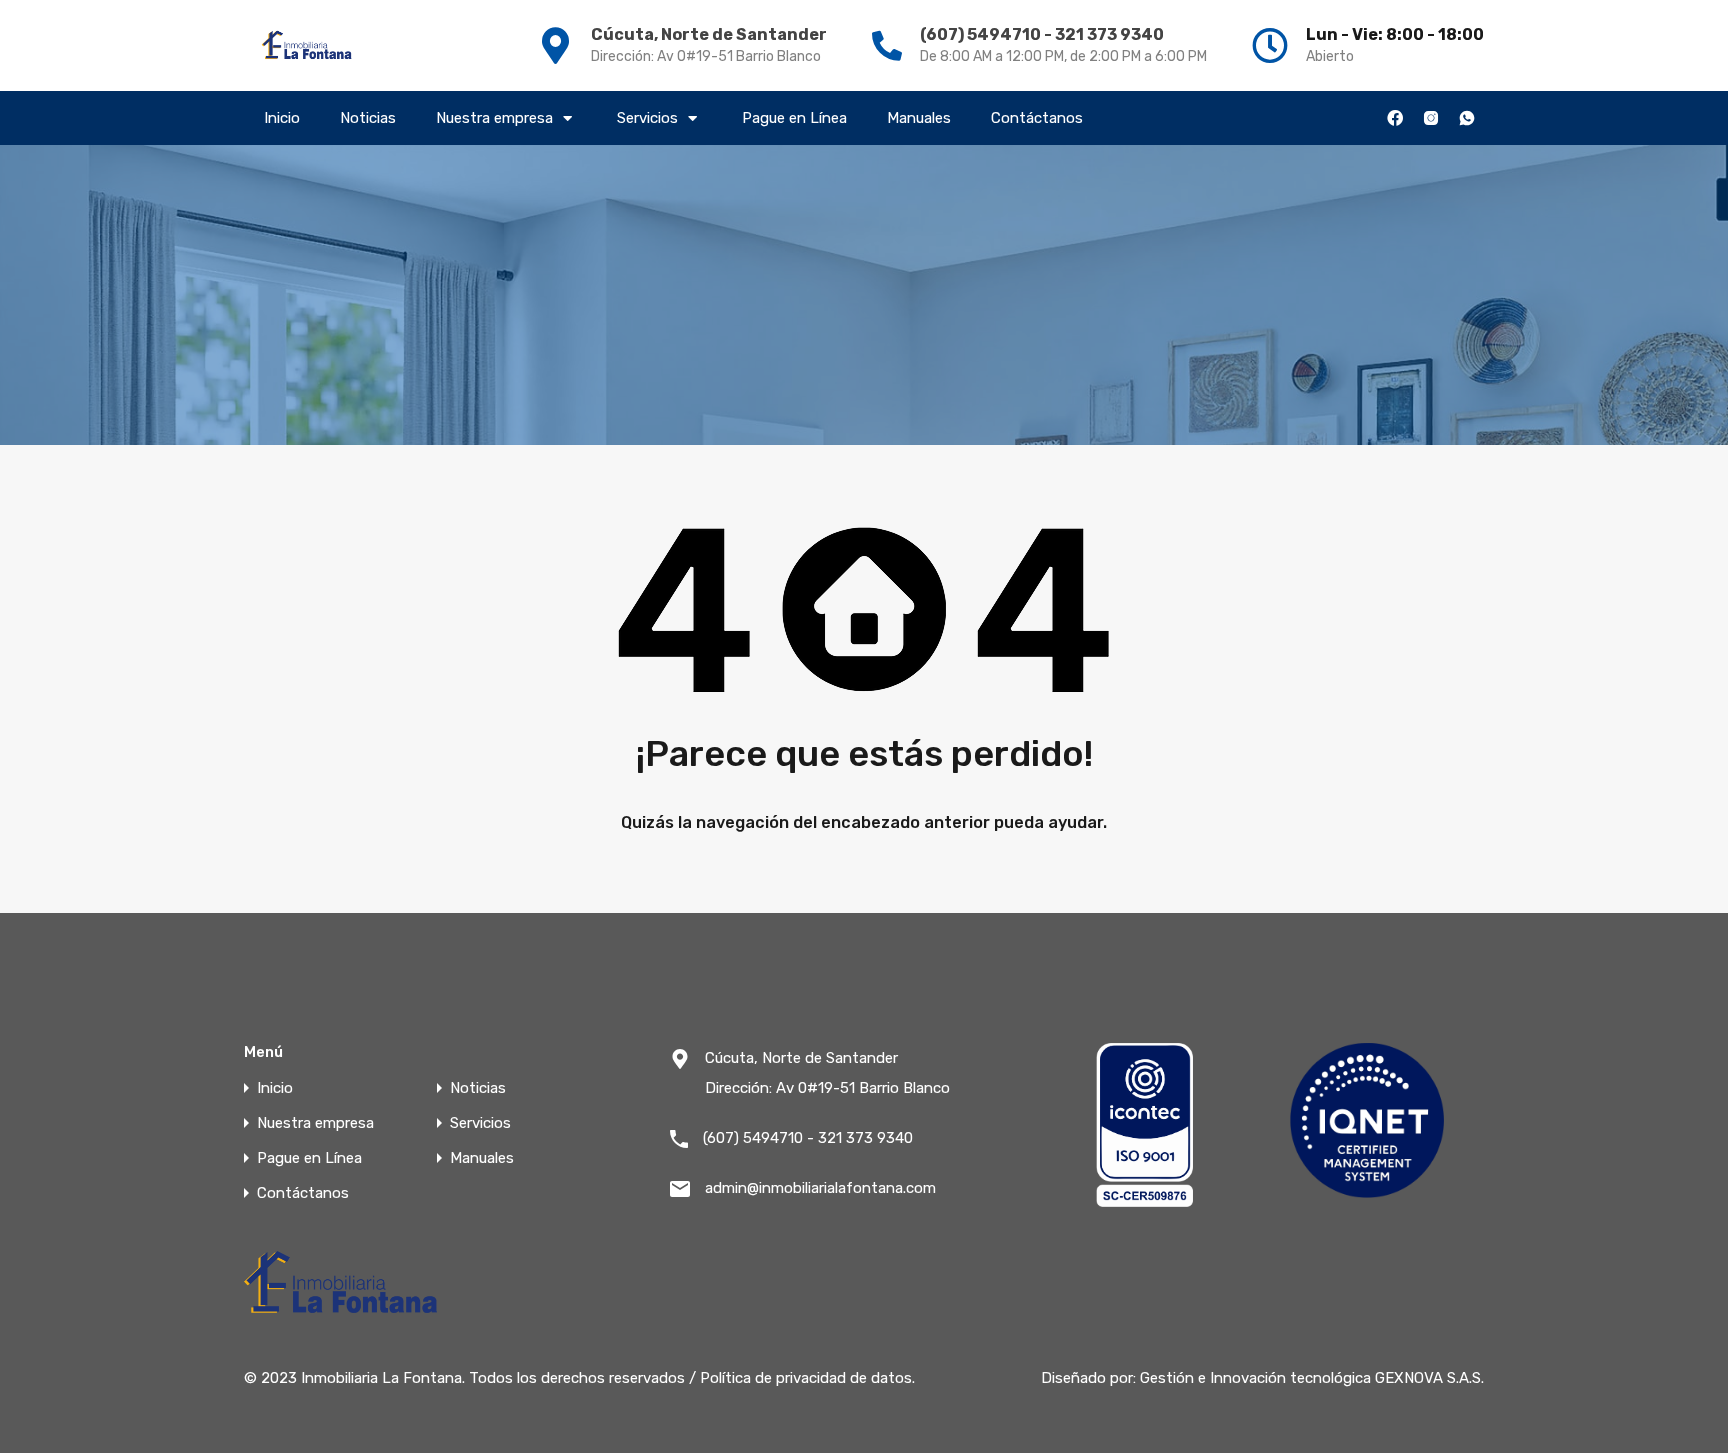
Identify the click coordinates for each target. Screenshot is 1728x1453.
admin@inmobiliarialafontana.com (820, 1188)
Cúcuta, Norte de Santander (709, 34)
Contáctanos (1037, 118)
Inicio (282, 118)
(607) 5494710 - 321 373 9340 (1042, 34)
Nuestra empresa (494, 118)
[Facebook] (1395, 118)
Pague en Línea (794, 118)
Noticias (368, 118)
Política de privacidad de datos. (807, 1378)
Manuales (919, 118)
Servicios (647, 118)
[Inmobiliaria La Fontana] (308, 45)
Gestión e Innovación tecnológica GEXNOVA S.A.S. (1312, 1378)
